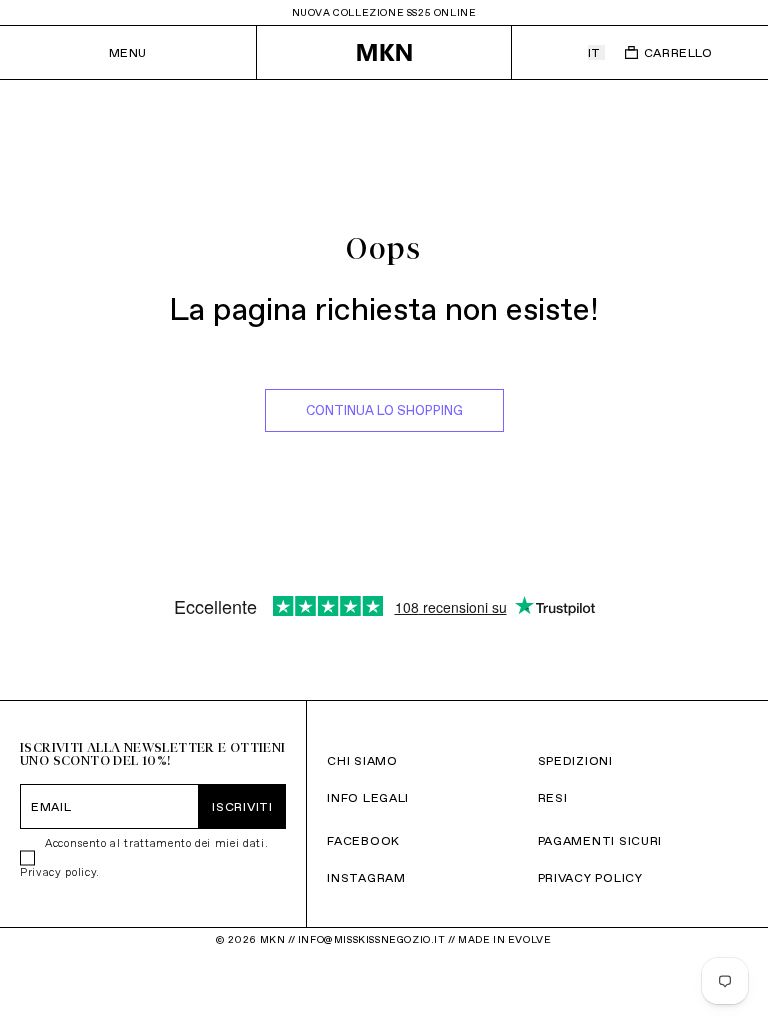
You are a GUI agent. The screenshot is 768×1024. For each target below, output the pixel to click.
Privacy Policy (590, 877)
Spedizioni (575, 760)
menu (128, 52)
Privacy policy (58, 872)
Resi (553, 797)
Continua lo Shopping (384, 410)
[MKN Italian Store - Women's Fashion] (384, 52)
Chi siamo (362, 760)
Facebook (363, 840)
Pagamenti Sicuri (600, 840)
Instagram (366, 877)
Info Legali (368, 797)
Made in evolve (504, 939)
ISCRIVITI (242, 806)
